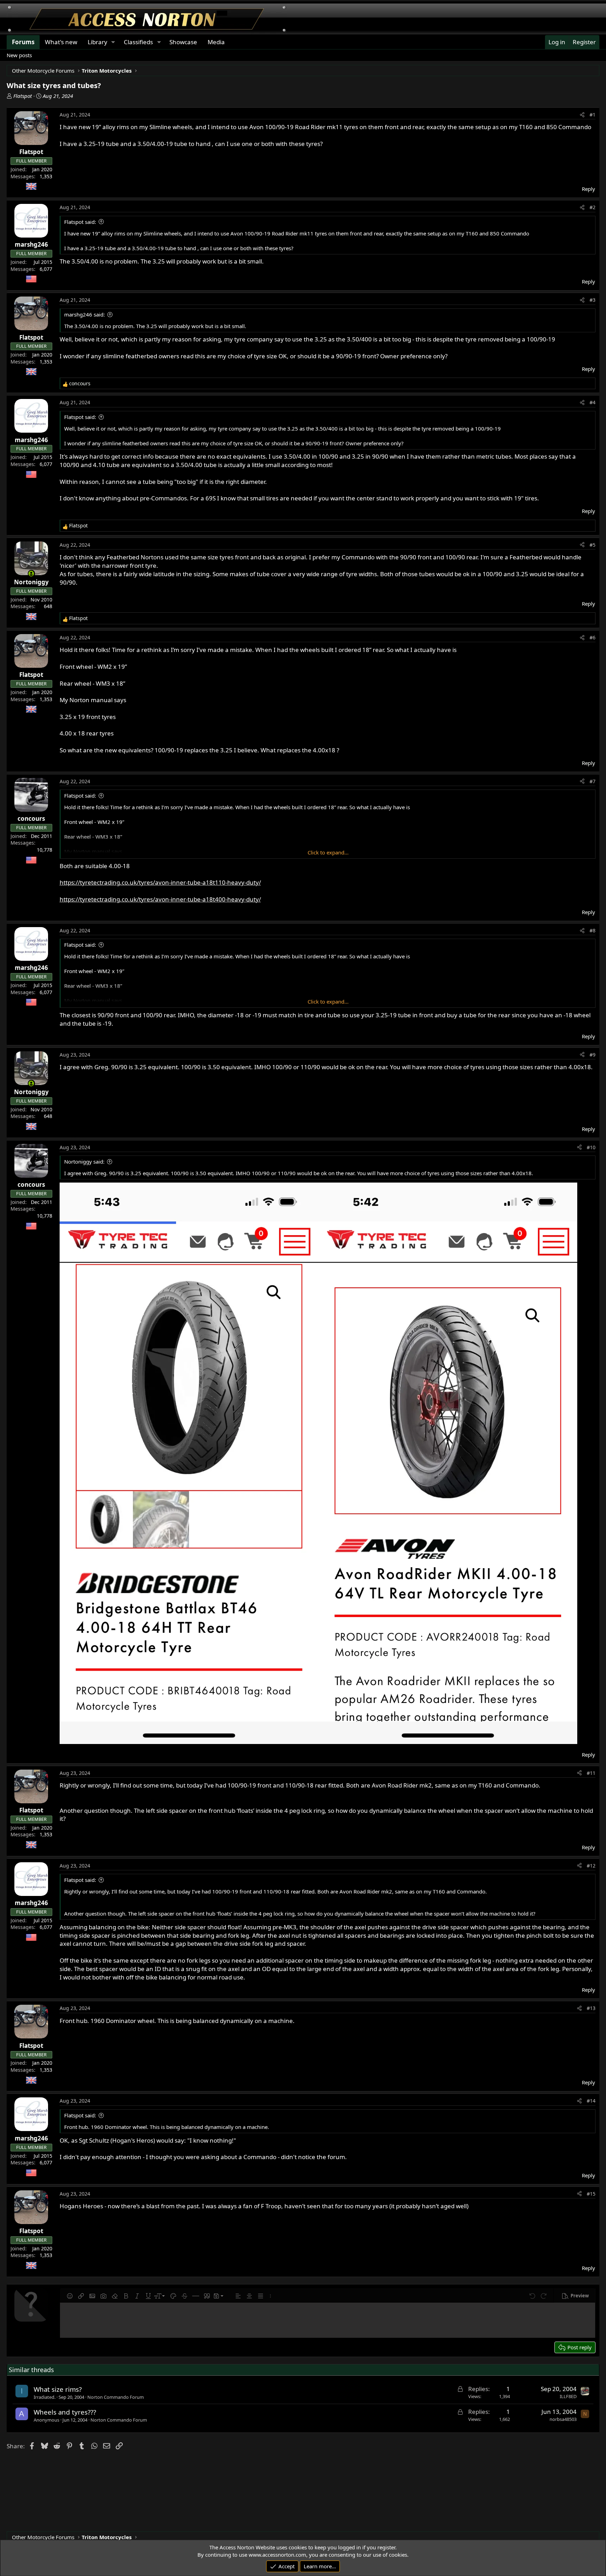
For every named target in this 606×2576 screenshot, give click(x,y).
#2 (592, 207)
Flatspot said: (80, 222)
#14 (591, 2101)
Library (97, 42)
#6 (592, 637)
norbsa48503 (563, 2419)
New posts (19, 55)
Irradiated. (45, 2397)
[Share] (582, 115)
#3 (592, 300)
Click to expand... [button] (328, 852)
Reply (588, 189)
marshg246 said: (85, 314)
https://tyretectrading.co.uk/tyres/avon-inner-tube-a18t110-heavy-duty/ (160, 882)
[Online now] (31, 574)
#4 (592, 402)
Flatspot (23, 96)
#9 (592, 1055)
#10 (591, 1147)
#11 (591, 1773)
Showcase (183, 42)
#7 (592, 781)
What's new (61, 42)
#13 (591, 2008)
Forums (23, 42)
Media (216, 42)
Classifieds (138, 42)
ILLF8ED (568, 2396)
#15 (591, 2194)
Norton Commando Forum (116, 2397)
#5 (592, 545)
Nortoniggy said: (84, 1161)
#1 (592, 115)
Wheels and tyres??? (65, 2412)
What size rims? (58, 2389)
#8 (592, 930)
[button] (70, 2296)
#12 (591, 1866)
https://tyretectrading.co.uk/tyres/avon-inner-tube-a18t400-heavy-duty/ (160, 899)
